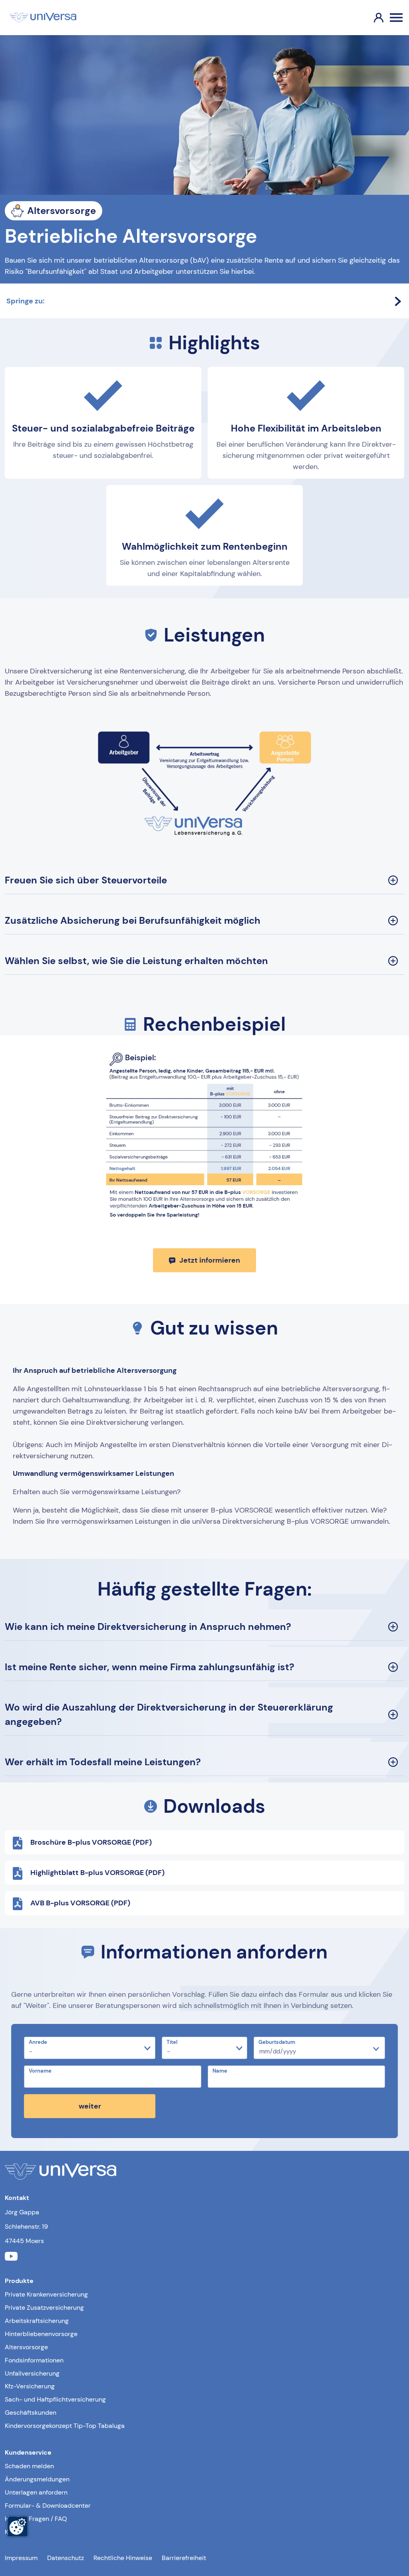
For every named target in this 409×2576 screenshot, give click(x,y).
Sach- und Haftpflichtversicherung (55, 2399)
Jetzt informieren (210, 1260)
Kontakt (16, 2532)
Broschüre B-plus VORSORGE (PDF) (91, 1842)
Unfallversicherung (32, 2373)
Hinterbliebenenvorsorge (41, 2334)
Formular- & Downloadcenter (48, 2506)
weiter (90, 2106)
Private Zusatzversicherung (44, 2308)
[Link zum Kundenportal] (372, 18)
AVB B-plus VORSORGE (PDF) (80, 1903)
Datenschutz (66, 2558)
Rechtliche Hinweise (123, 2558)
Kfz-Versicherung (30, 2386)
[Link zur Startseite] (43, 18)
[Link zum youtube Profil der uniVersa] (11, 2257)
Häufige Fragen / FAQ (36, 2519)
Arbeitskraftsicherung (37, 2321)
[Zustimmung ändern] (18, 2526)
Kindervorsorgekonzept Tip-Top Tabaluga (65, 2426)
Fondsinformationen (34, 2360)
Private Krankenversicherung (46, 2294)
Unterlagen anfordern (36, 2492)
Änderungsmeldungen (37, 2479)
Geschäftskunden (31, 2413)
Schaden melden (29, 2466)
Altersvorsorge (26, 2347)
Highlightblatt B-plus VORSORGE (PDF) (97, 1873)
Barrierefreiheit (184, 2558)
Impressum (21, 2558)
